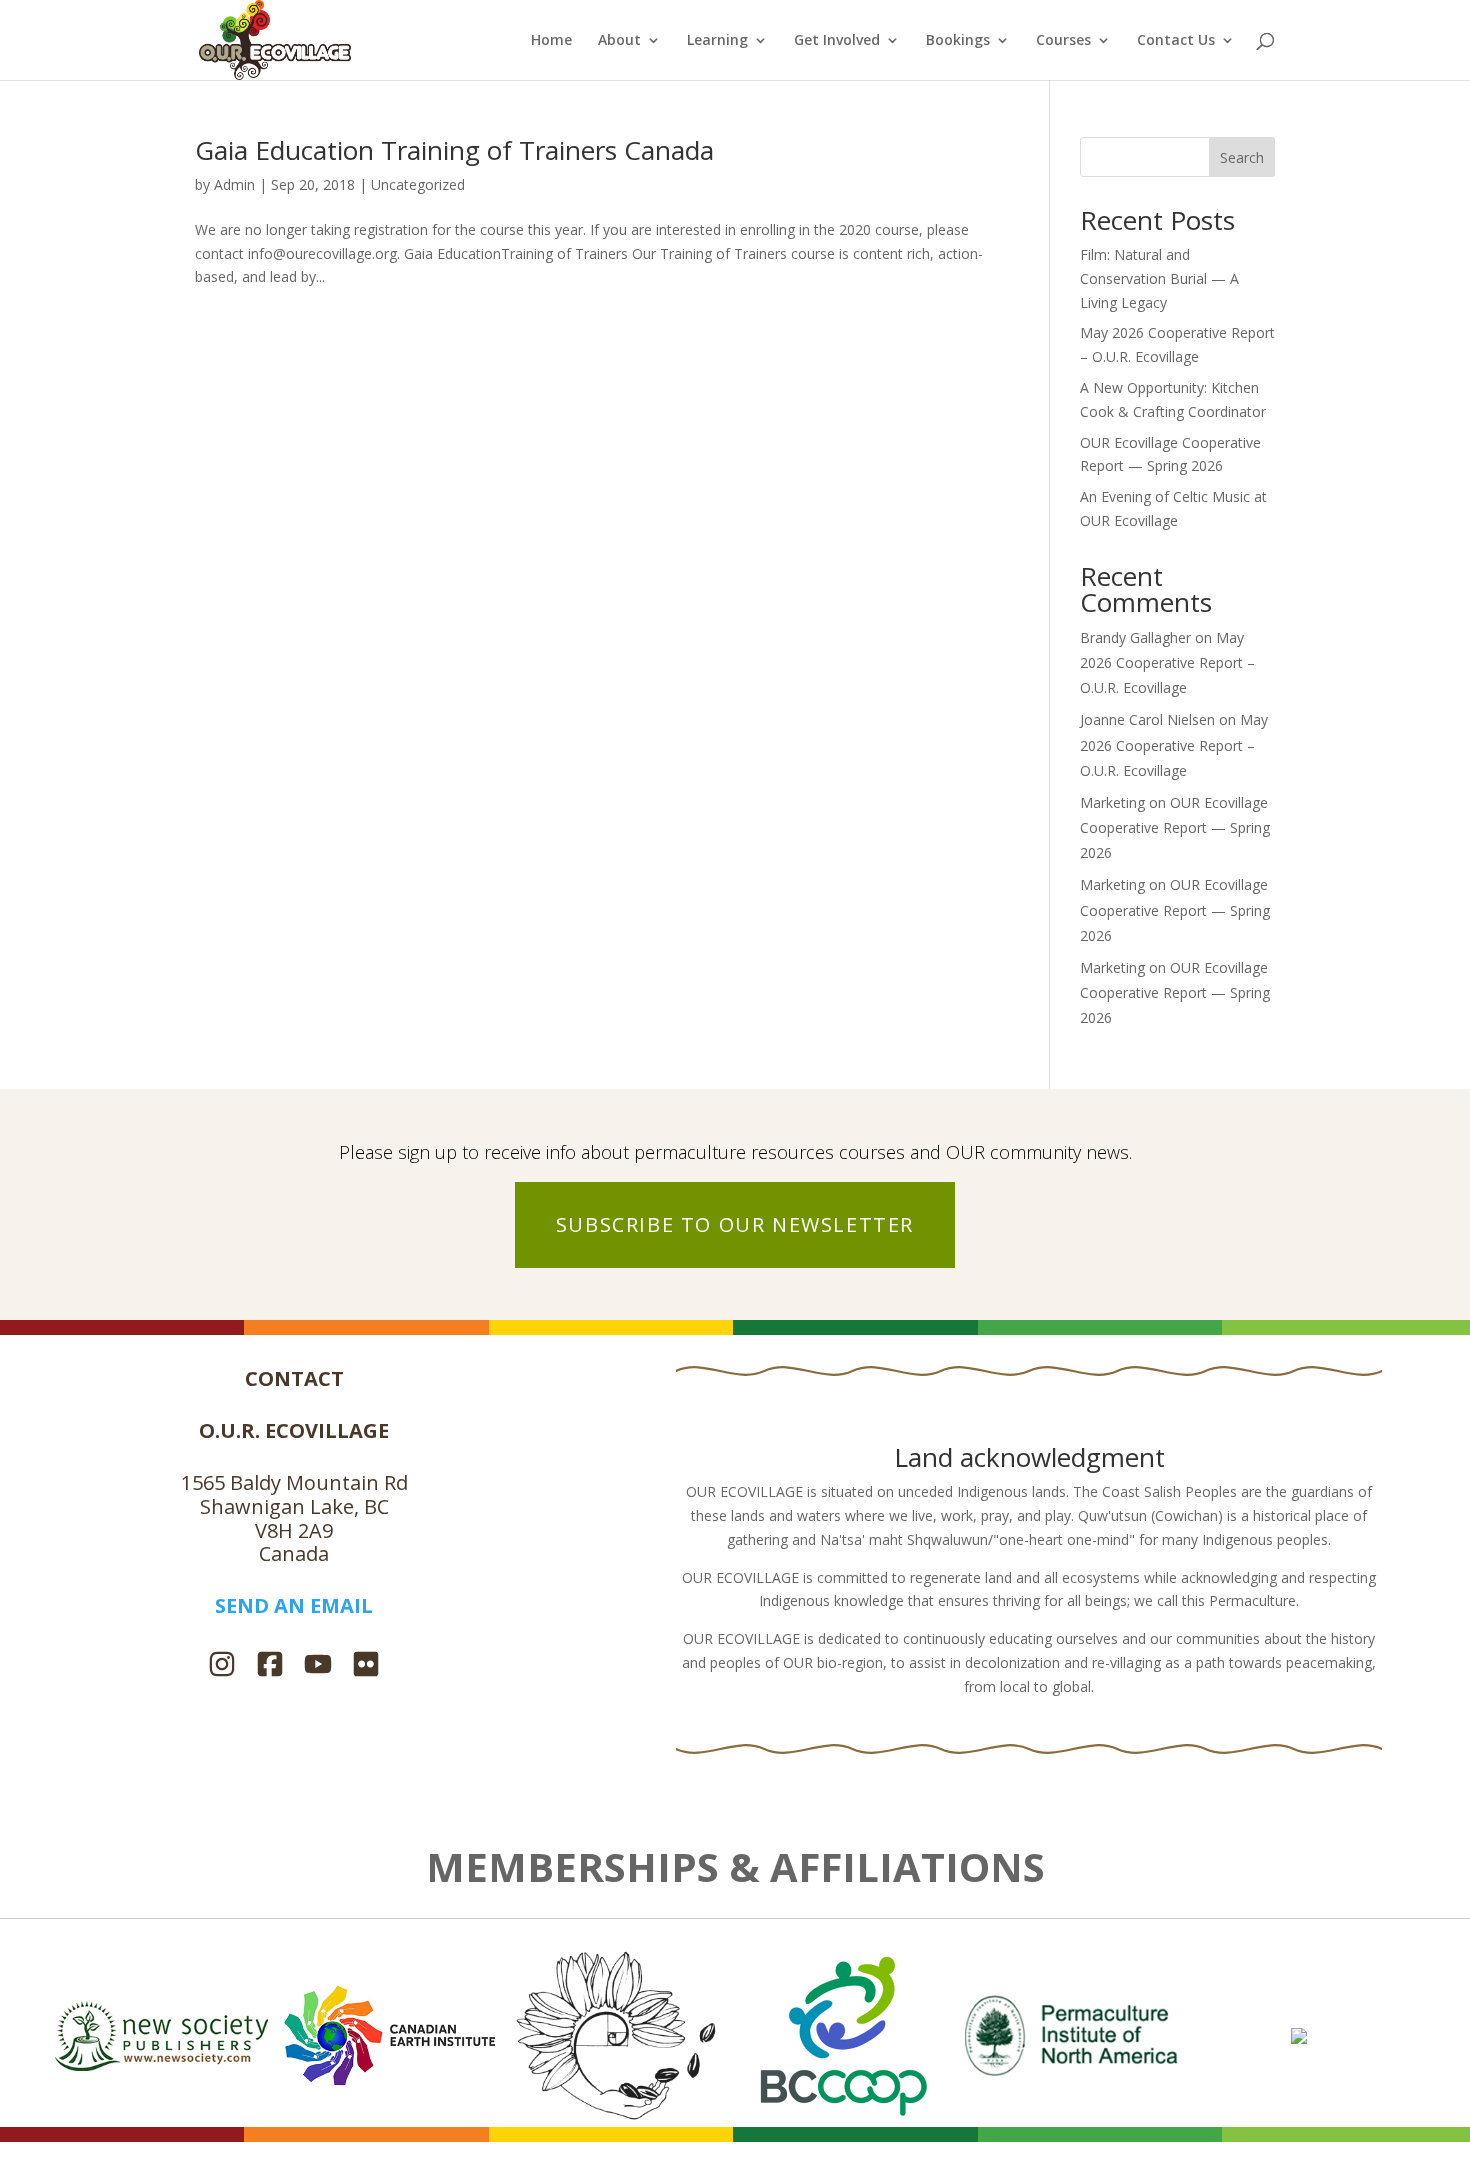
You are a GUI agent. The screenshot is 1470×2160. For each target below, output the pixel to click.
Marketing (1112, 802)
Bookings (958, 41)
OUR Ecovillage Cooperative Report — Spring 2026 (1175, 827)
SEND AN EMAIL (294, 1605)
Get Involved (837, 41)
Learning (717, 41)
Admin (234, 184)
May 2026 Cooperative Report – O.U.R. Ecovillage (1167, 662)
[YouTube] (318, 1666)
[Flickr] (366, 1666)
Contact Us (1176, 41)
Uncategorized (418, 184)
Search (1242, 157)
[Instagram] (222, 1666)
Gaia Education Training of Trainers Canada (454, 150)
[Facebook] (270, 1666)
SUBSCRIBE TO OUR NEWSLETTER (735, 1224)
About (619, 41)
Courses (1063, 41)
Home (551, 41)
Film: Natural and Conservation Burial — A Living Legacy (1159, 278)
